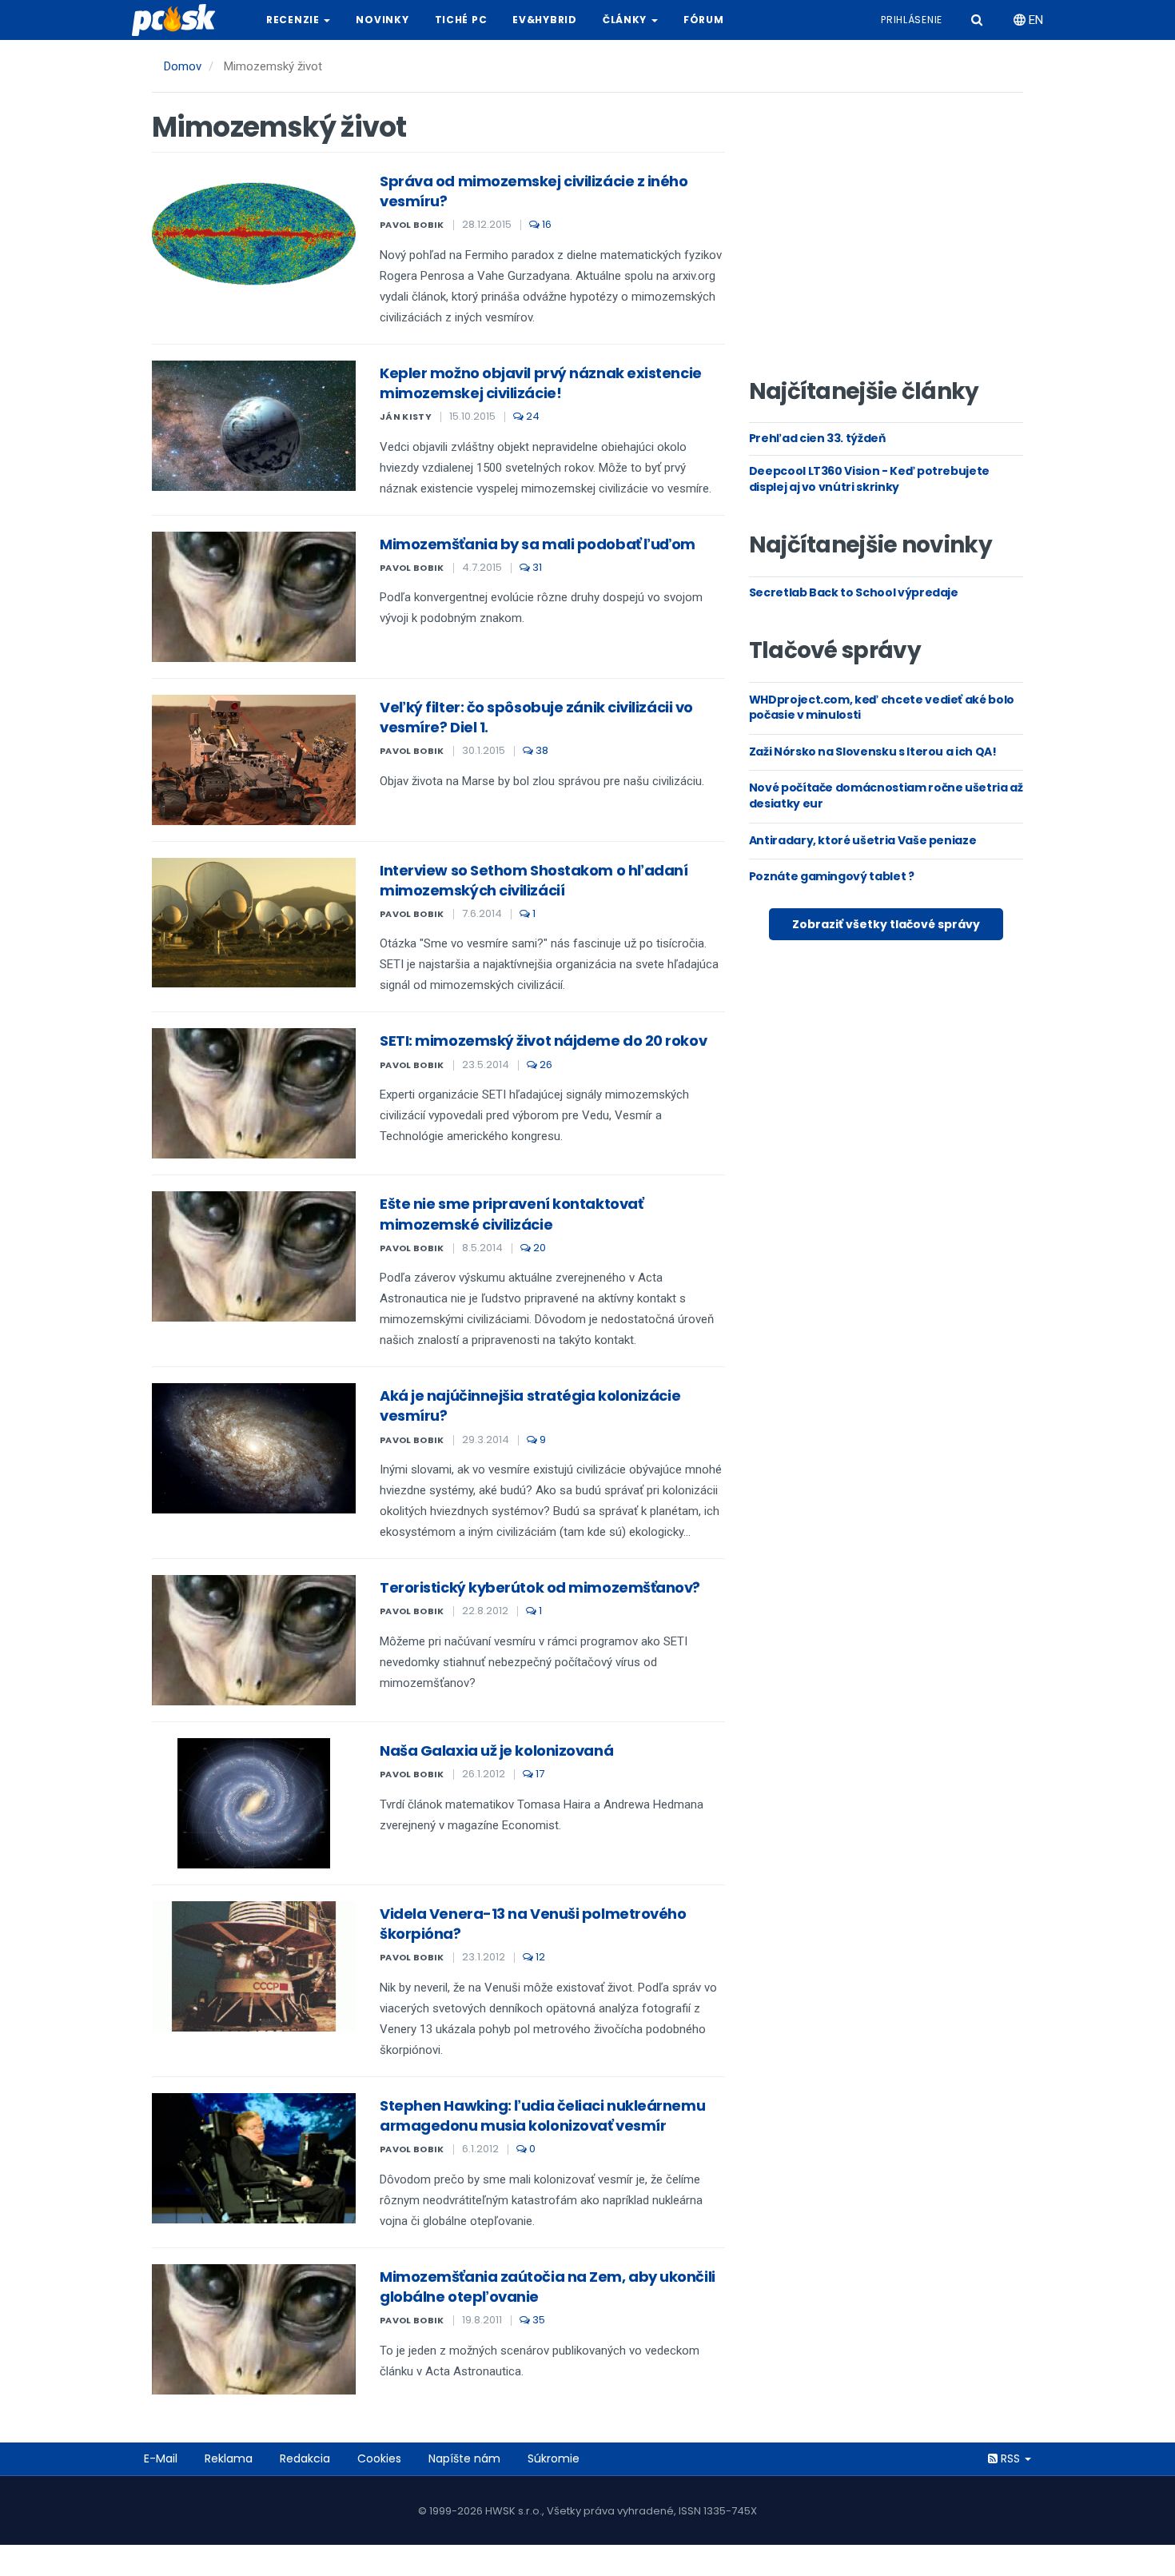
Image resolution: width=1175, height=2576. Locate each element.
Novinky (382, 20)
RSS (1010, 2458)
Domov (183, 66)
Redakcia (305, 2458)
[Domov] (180, 20)
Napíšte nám (464, 2458)
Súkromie (554, 2458)
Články (626, 20)
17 (539, 1774)
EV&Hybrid (544, 20)
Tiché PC (461, 20)
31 (536, 567)
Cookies (379, 2458)
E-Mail (161, 2458)
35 (538, 2320)
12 (539, 1957)
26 (545, 1065)
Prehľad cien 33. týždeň (817, 438)
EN (1034, 20)
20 (538, 1248)
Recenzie (294, 20)
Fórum (704, 20)
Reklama (229, 2458)
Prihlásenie (912, 20)
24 (532, 416)
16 (546, 224)
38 (541, 750)
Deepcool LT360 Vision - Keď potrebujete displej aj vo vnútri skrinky (869, 479)
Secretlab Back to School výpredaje (854, 592)
